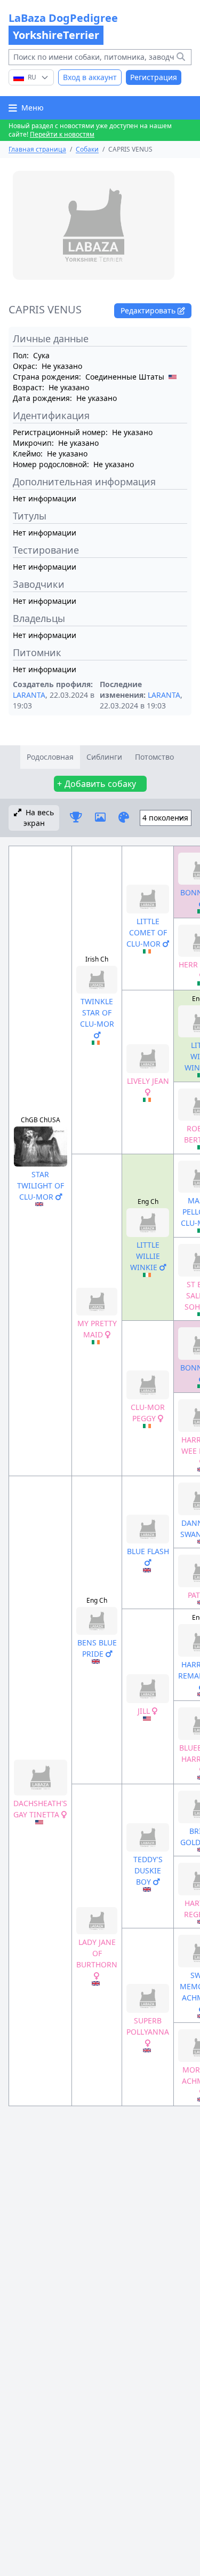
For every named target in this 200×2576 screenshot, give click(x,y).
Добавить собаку (100, 784)
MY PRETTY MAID (97, 1329)
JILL (145, 1711)
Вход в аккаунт (90, 77)
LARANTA (29, 695)
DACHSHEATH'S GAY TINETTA (40, 1809)
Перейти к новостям (62, 134)
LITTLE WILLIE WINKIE (145, 1256)
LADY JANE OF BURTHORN (97, 1953)
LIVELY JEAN (148, 1081)
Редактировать (149, 310)
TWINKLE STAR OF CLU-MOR (97, 1013)
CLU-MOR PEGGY (148, 1413)
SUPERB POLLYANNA (148, 2026)
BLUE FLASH (148, 1551)
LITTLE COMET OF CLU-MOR (147, 932)
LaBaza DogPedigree (63, 26)
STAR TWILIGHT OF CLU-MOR (41, 1185)
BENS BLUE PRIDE (97, 1648)
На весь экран (39, 818)
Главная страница (37, 149)
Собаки (87, 149)
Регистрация (154, 77)
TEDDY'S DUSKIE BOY (148, 1870)
